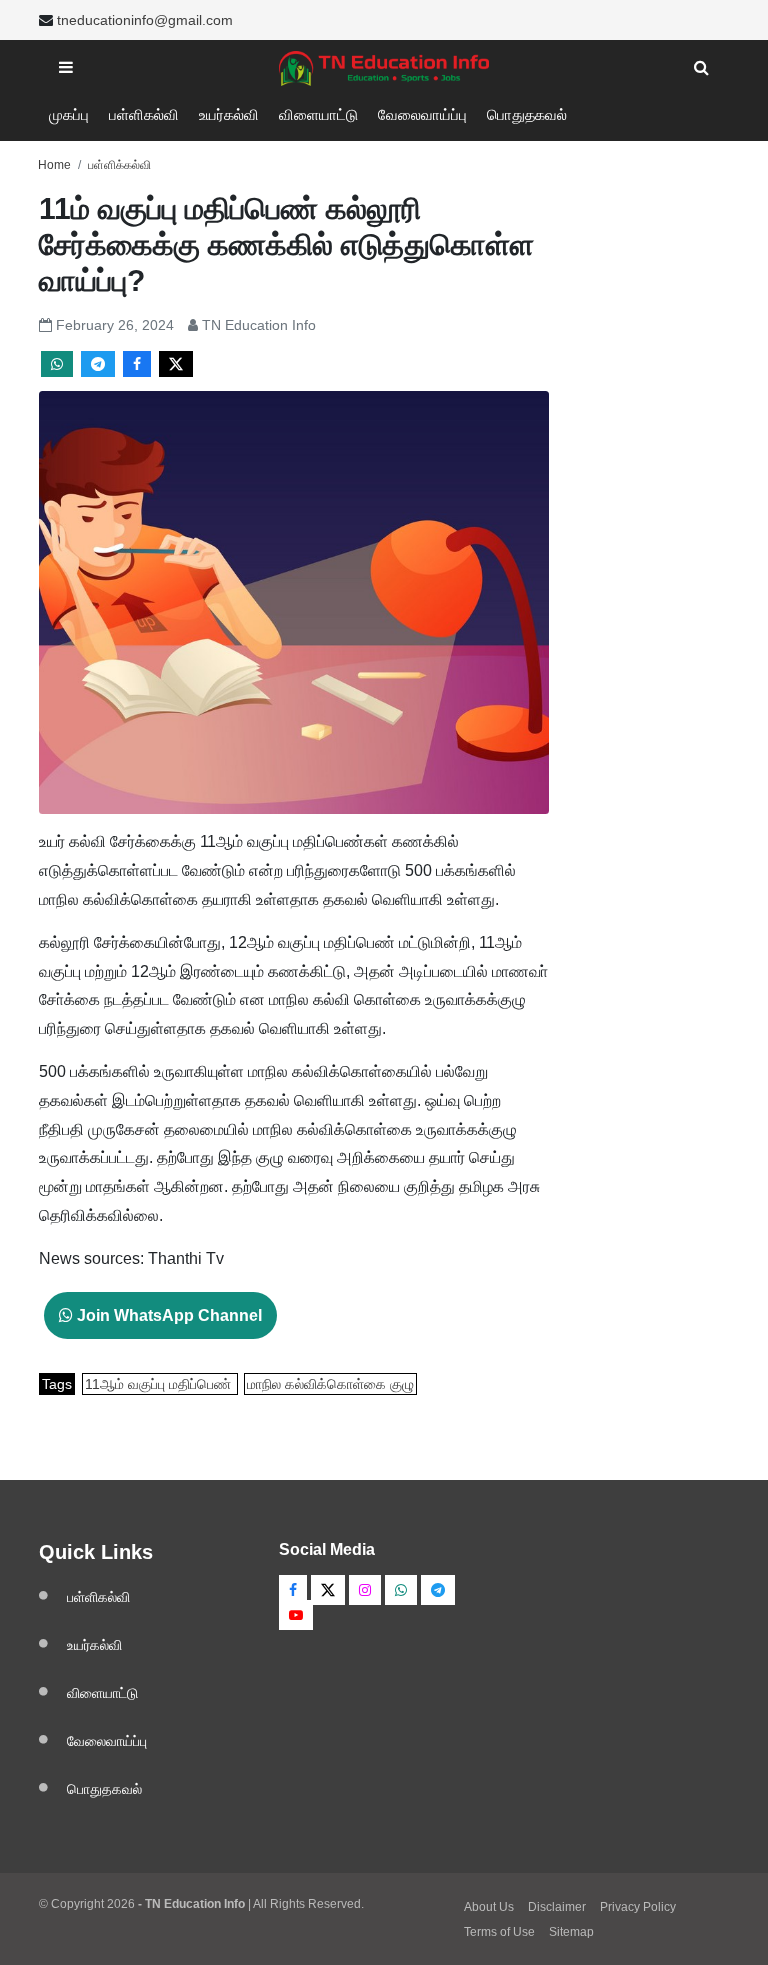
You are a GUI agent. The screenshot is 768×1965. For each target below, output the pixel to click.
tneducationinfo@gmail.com (145, 20)
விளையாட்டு (318, 114)
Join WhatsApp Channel (167, 1315)
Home (54, 165)
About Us (489, 1907)
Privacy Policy (638, 1907)
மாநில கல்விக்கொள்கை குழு (330, 1384)
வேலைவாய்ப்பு (422, 114)
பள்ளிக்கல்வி (119, 165)
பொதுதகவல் (527, 114)
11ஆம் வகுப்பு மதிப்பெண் (160, 1384)
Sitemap (571, 1932)
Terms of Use (499, 1932)
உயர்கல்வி (229, 114)
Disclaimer (557, 1907)
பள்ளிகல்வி (144, 114)
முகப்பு (69, 114)
